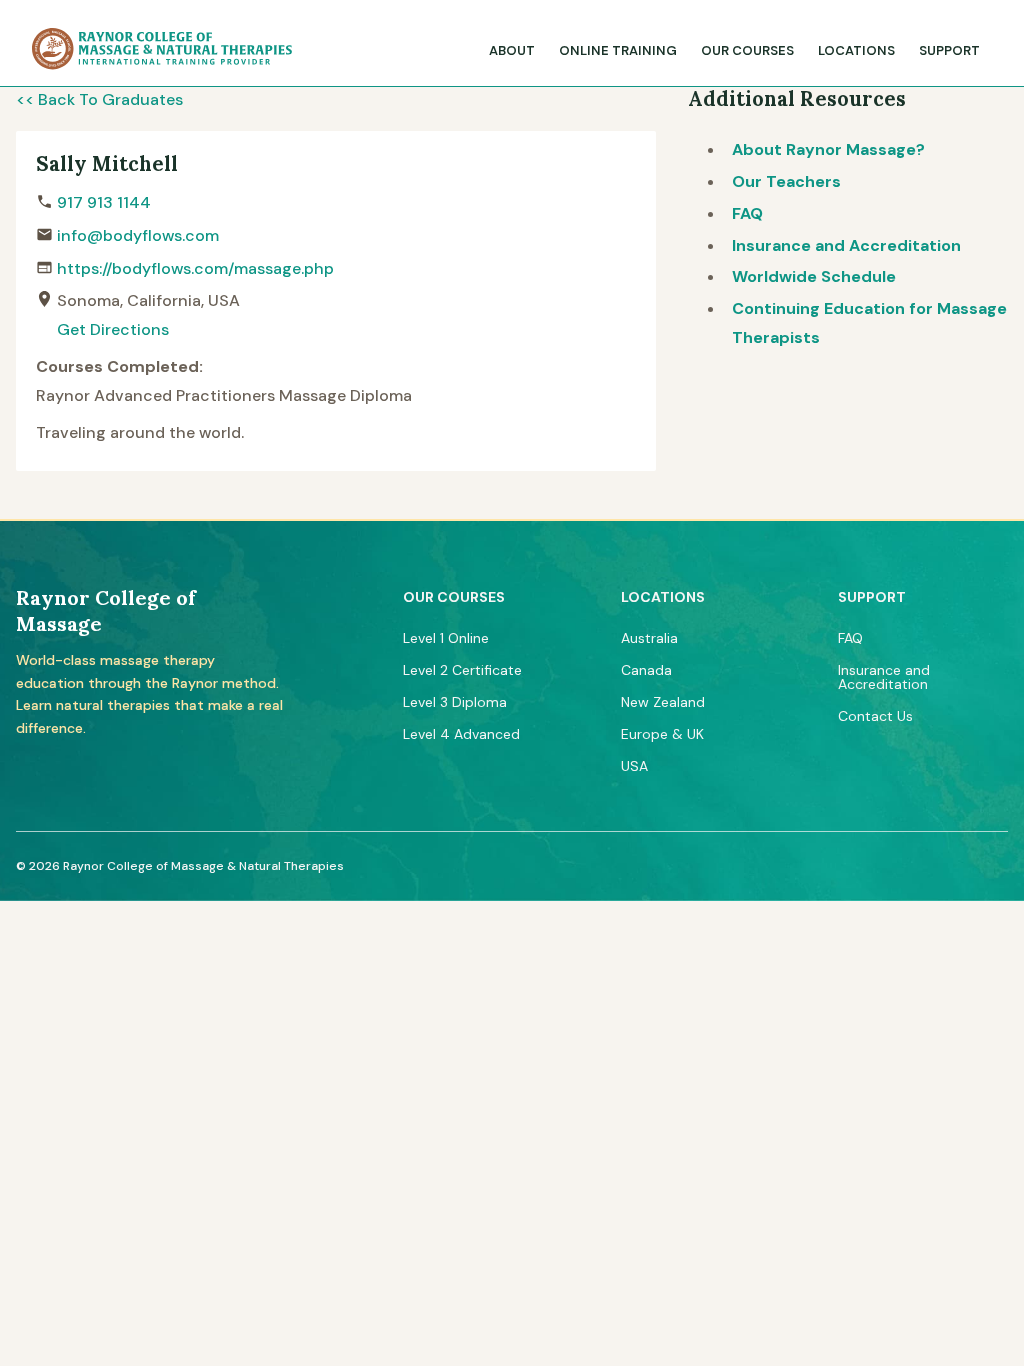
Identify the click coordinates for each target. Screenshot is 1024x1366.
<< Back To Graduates (99, 99)
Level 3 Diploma (455, 702)
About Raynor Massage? (828, 149)
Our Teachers (786, 181)
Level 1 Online (446, 638)
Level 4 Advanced (461, 734)
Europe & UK (662, 734)
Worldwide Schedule (814, 276)
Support (949, 50)
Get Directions (113, 329)
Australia (649, 638)
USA (634, 766)
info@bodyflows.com (138, 235)
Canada (646, 670)
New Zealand (663, 702)
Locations (856, 50)
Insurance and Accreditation (846, 245)
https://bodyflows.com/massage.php (195, 268)
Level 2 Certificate (462, 670)
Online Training (618, 50)
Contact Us (875, 716)
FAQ (747, 213)
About (512, 50)
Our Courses (747, 50)
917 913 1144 (104, 202)
